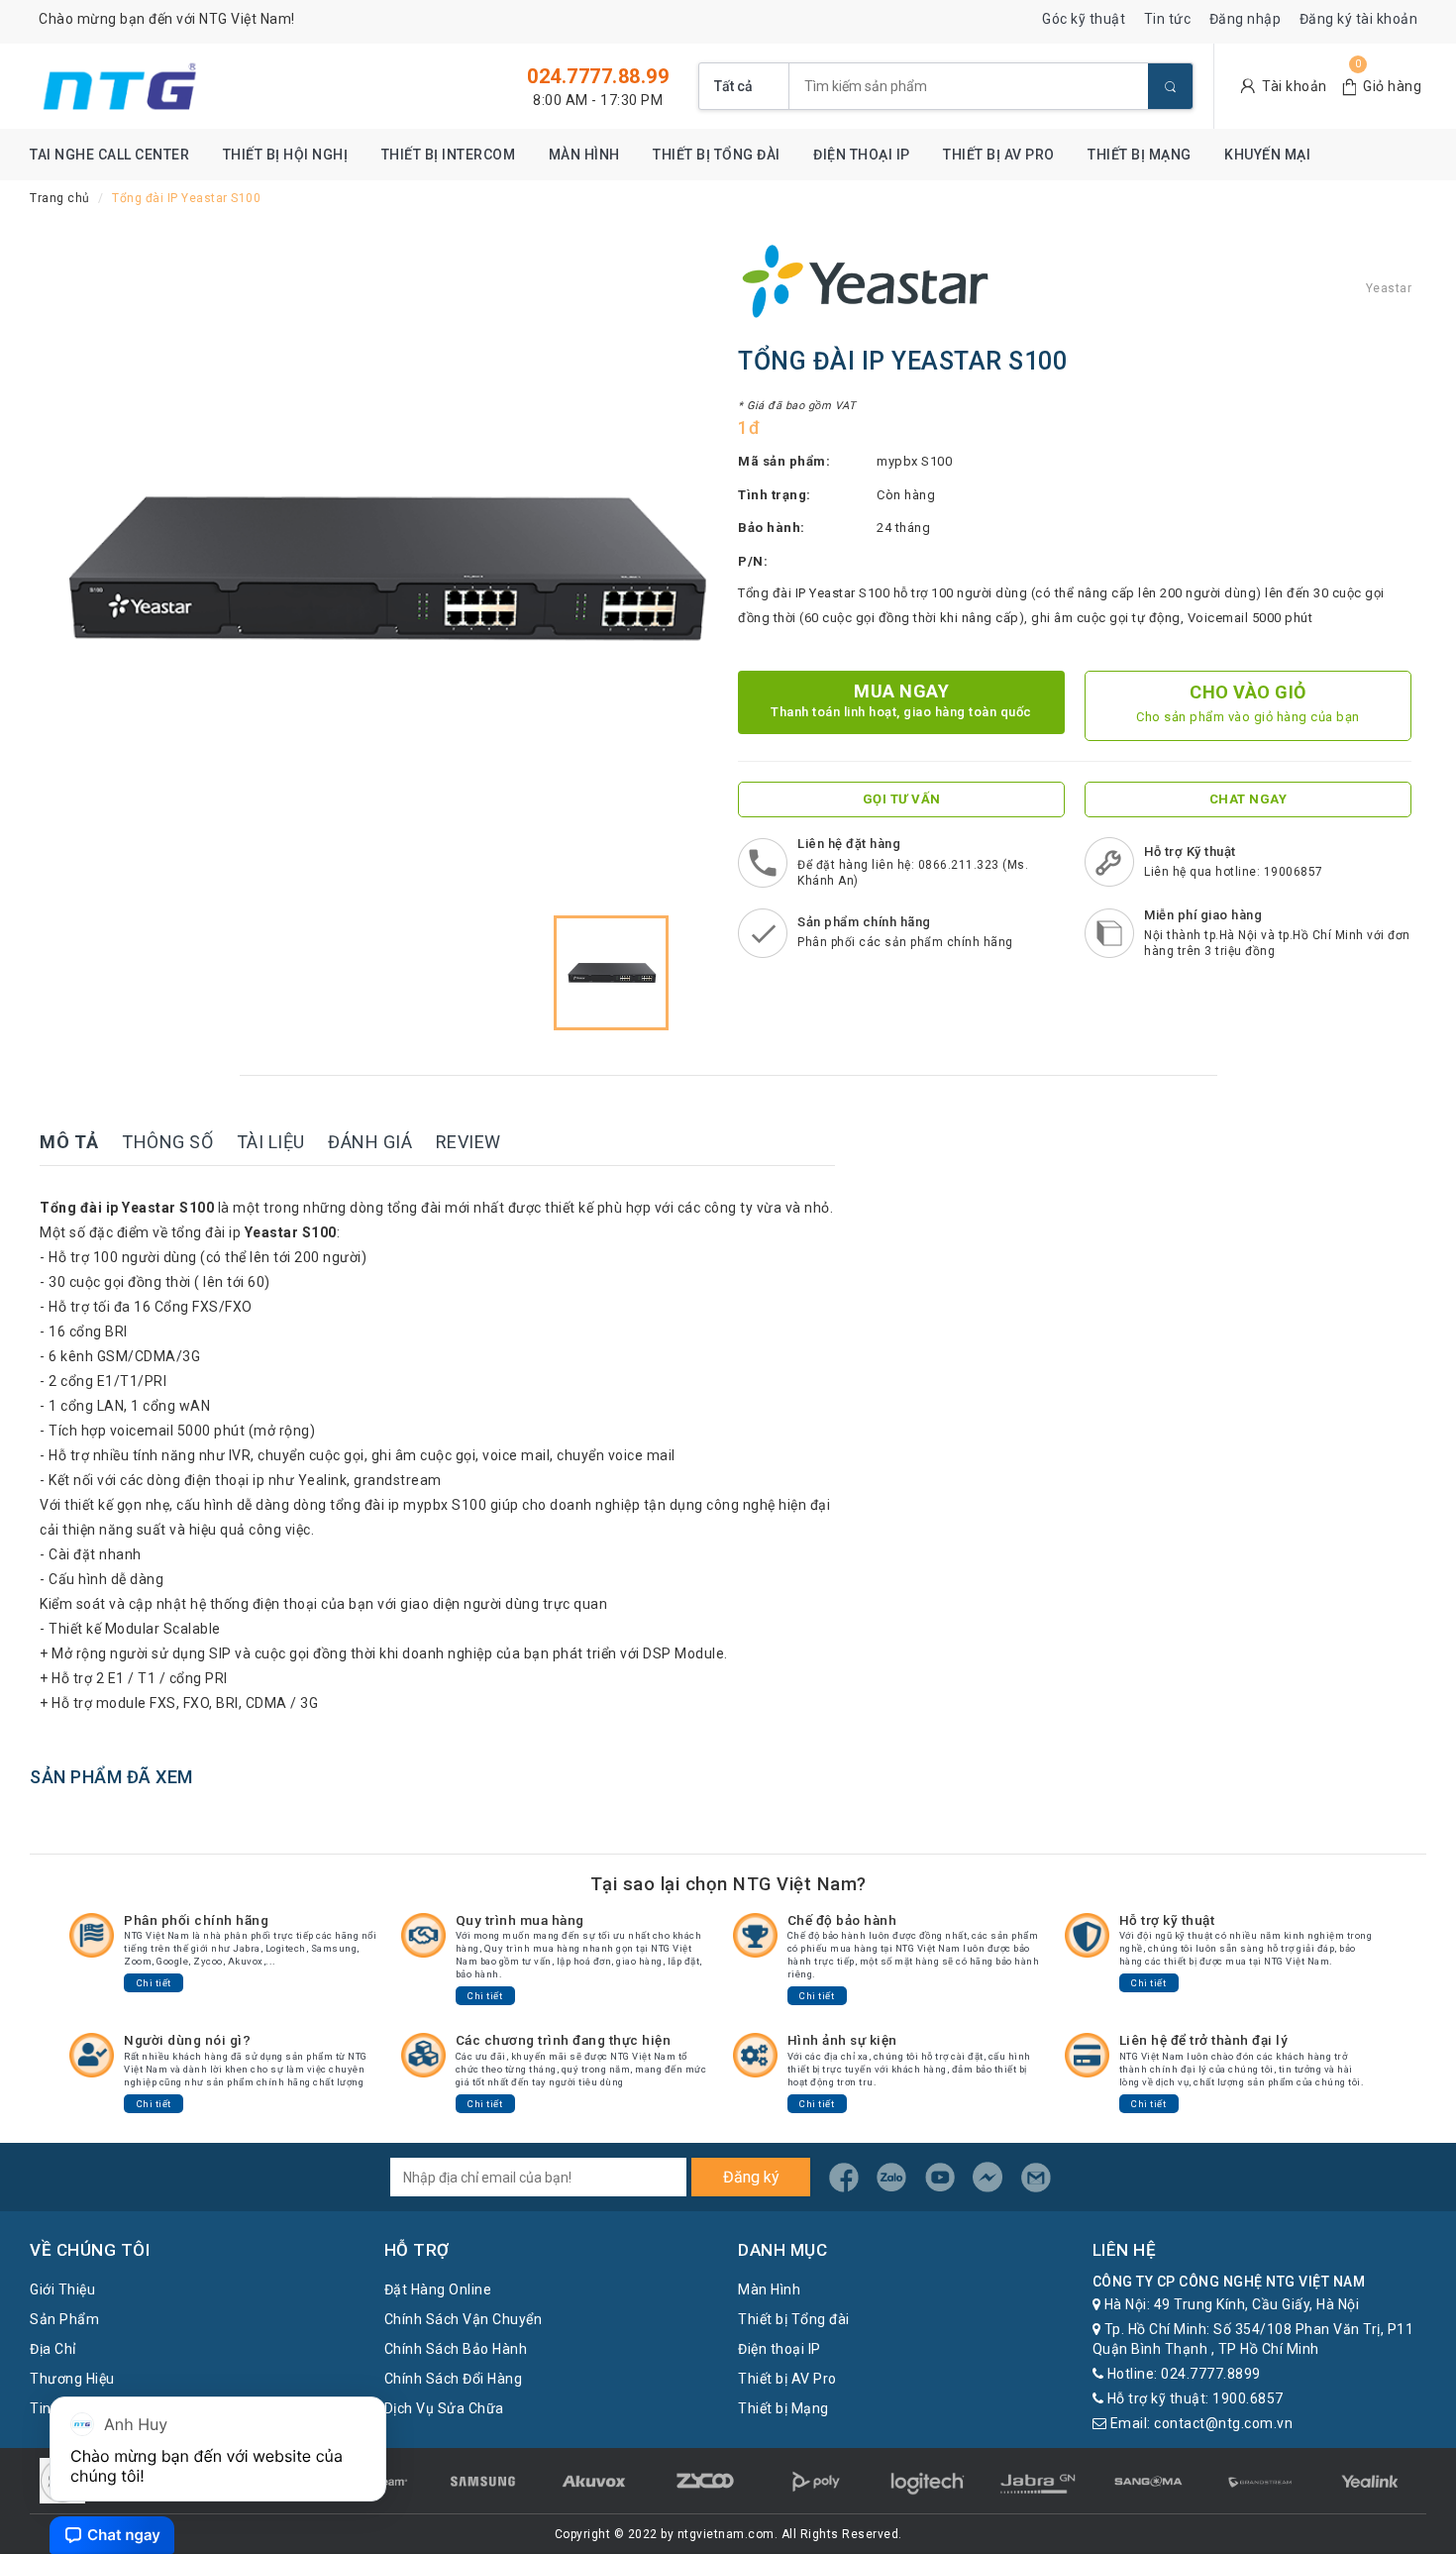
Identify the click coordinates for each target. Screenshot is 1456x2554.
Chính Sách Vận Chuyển (464, 2319)
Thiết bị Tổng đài (717, 155)
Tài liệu (271, 1142)
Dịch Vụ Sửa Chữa (444, 2408)
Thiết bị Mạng (1140, 155)
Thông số (167, 1142)
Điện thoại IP (862, 155)
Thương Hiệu (72, 2379)
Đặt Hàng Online (438, 2289)
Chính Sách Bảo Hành (456, 2349)
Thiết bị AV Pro (999, 155)
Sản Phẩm (64, 2319)
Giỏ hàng (1392, 86)
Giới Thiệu (62, 2289)
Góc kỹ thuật (1084, 19)
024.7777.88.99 (598, 76)
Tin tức (1168, 19)
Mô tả (69, 1142)
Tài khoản (1295, 86)
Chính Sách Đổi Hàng (454, 2379)
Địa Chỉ (53, 2349)
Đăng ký (751, 2177)
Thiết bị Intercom (449, 155)
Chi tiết (154, 1983)
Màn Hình (584, 155)
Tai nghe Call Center (109, 155)
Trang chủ (60, 198)
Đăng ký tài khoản (1359, 19)
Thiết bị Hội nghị (286, 155)
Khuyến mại (1267, 155)
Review (468, 1142)
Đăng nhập (1246, 19)
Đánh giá (370, 1142)
